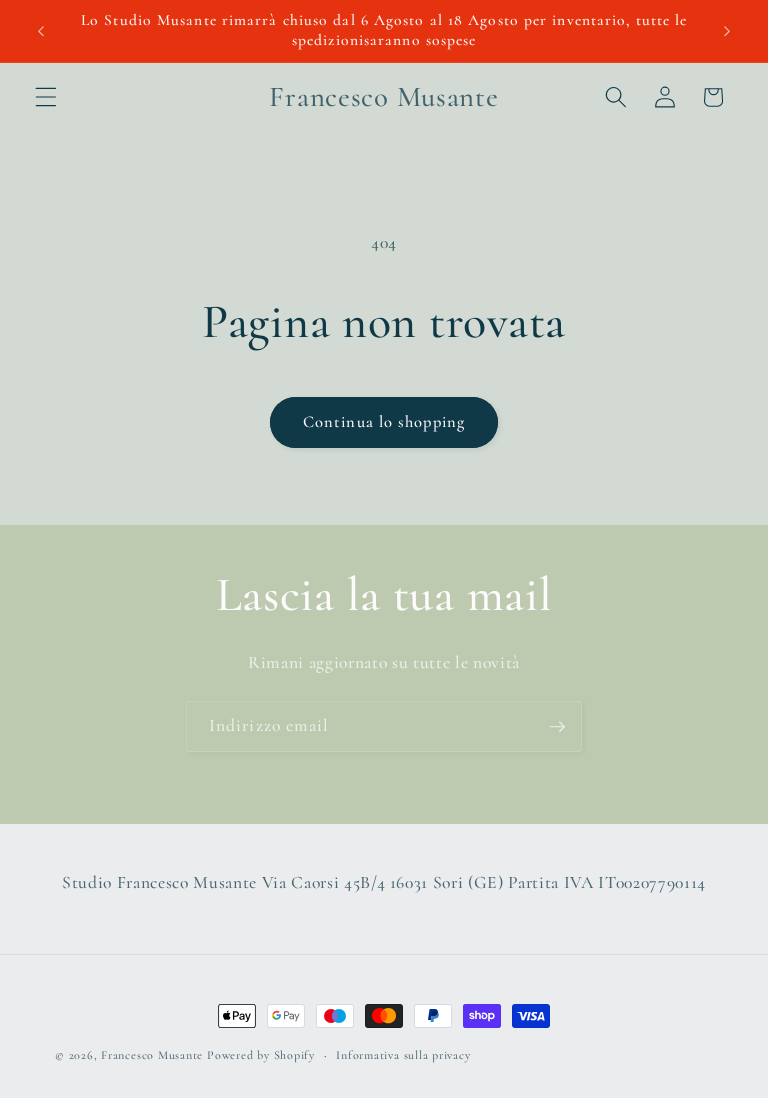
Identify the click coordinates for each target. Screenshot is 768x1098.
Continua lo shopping (384, 422)
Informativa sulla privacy (403, 1055)
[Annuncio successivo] (727, 31)
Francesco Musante (152, 1055)
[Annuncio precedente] (41, 31)
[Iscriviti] (557, 727)
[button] (46, 97)
